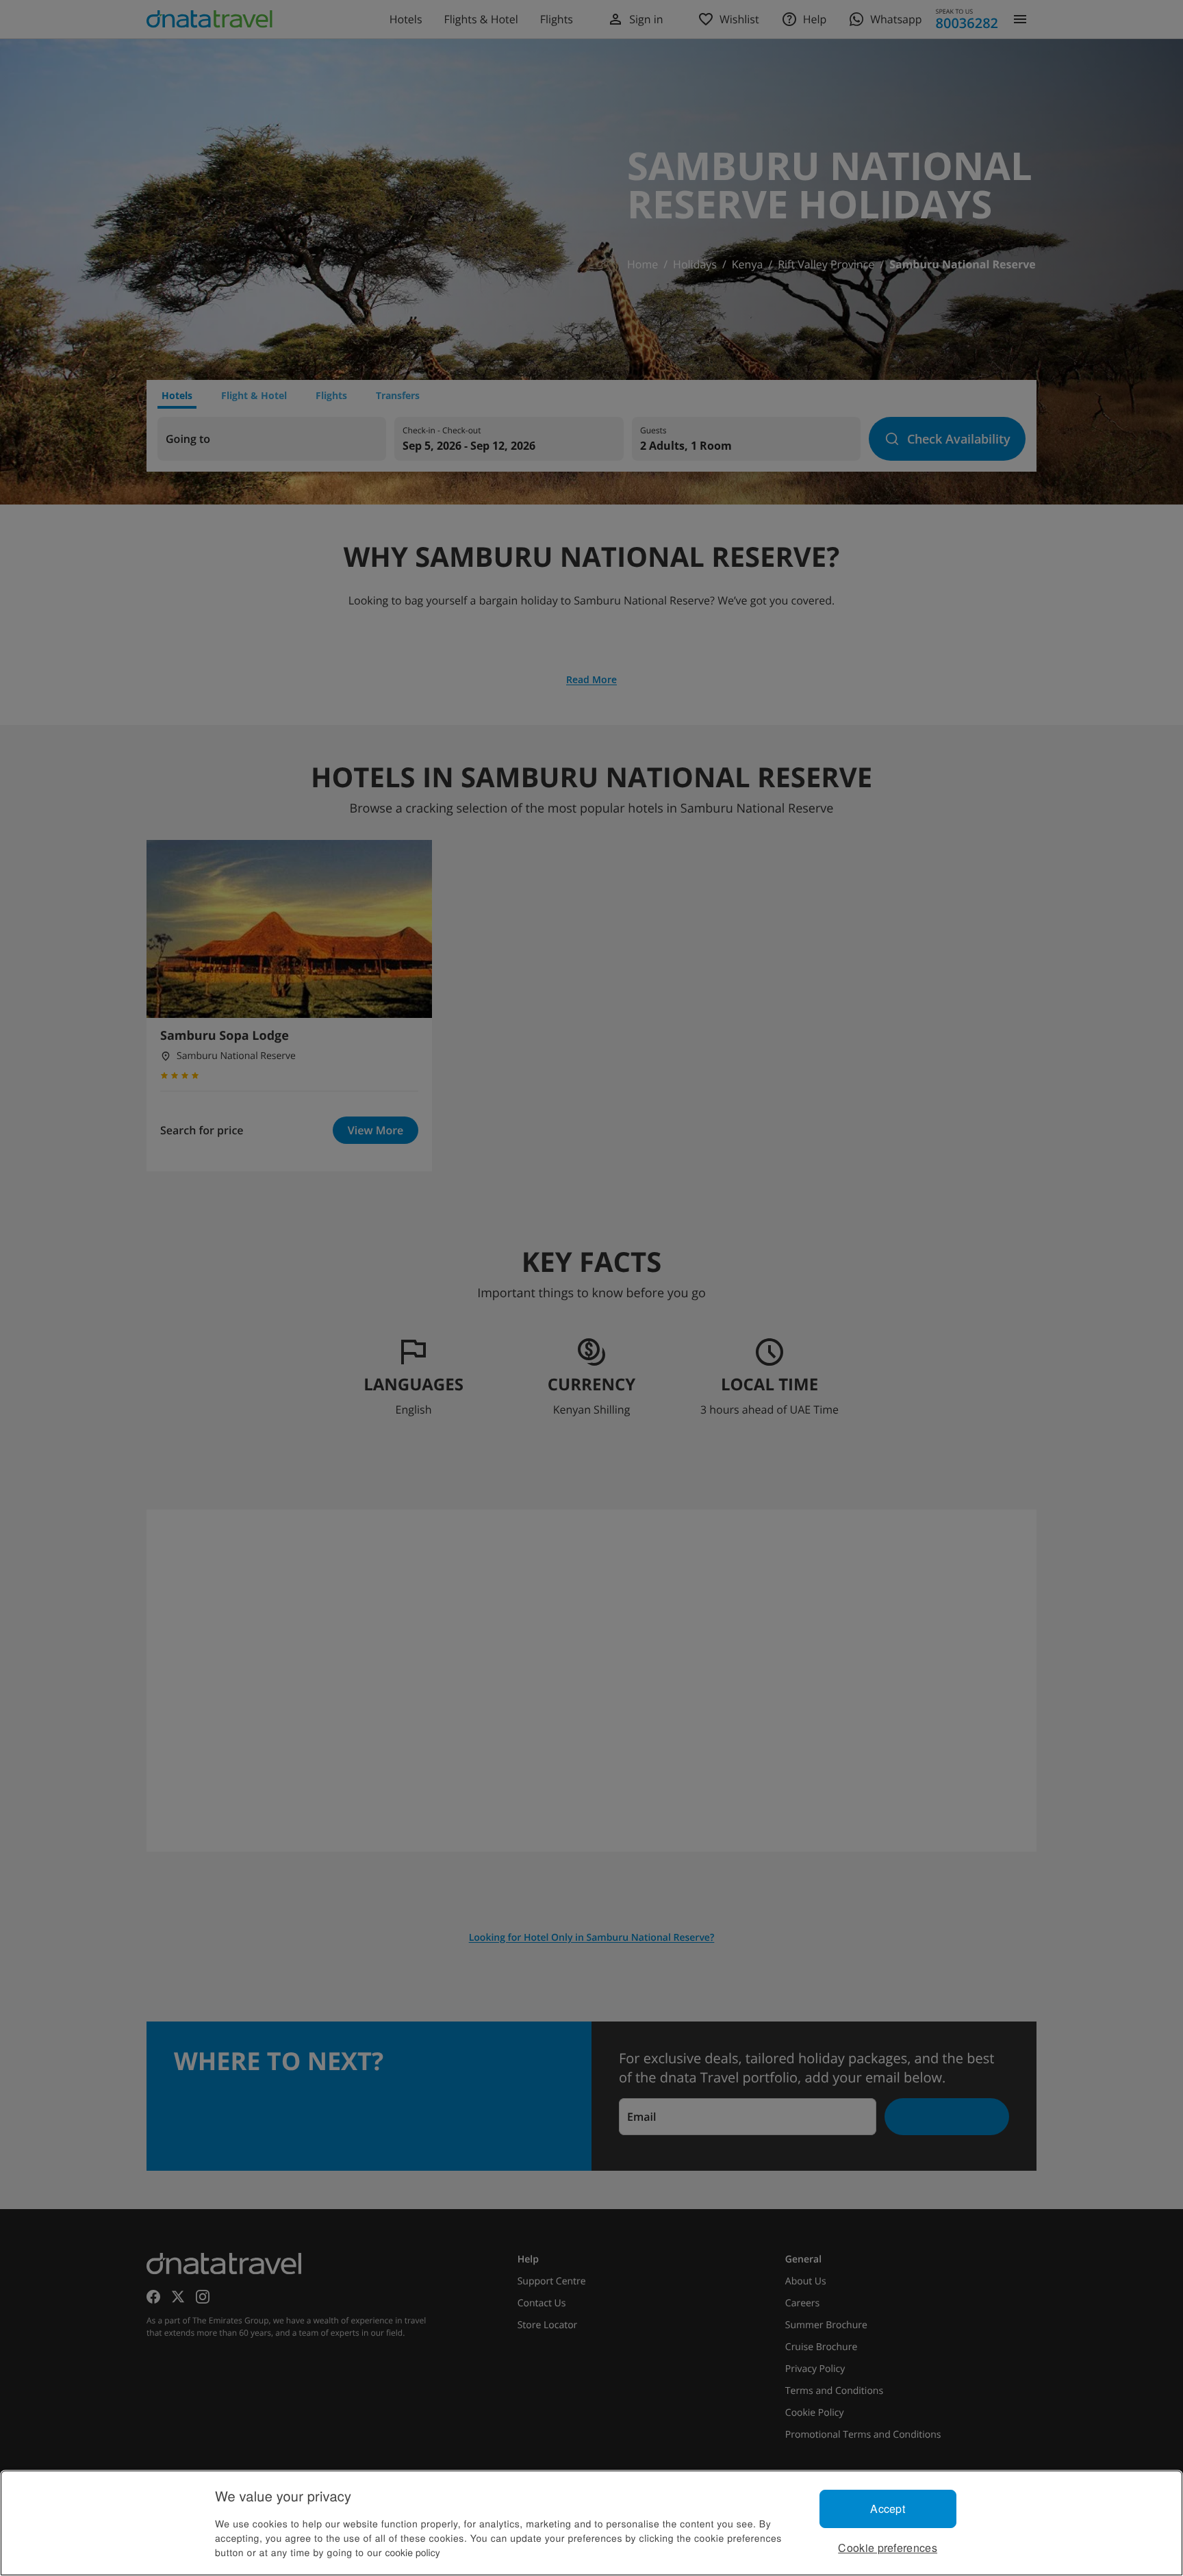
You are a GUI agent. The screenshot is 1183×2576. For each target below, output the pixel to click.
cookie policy (413, 2552)
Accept (888, 2509)
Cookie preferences (888, 2548)
